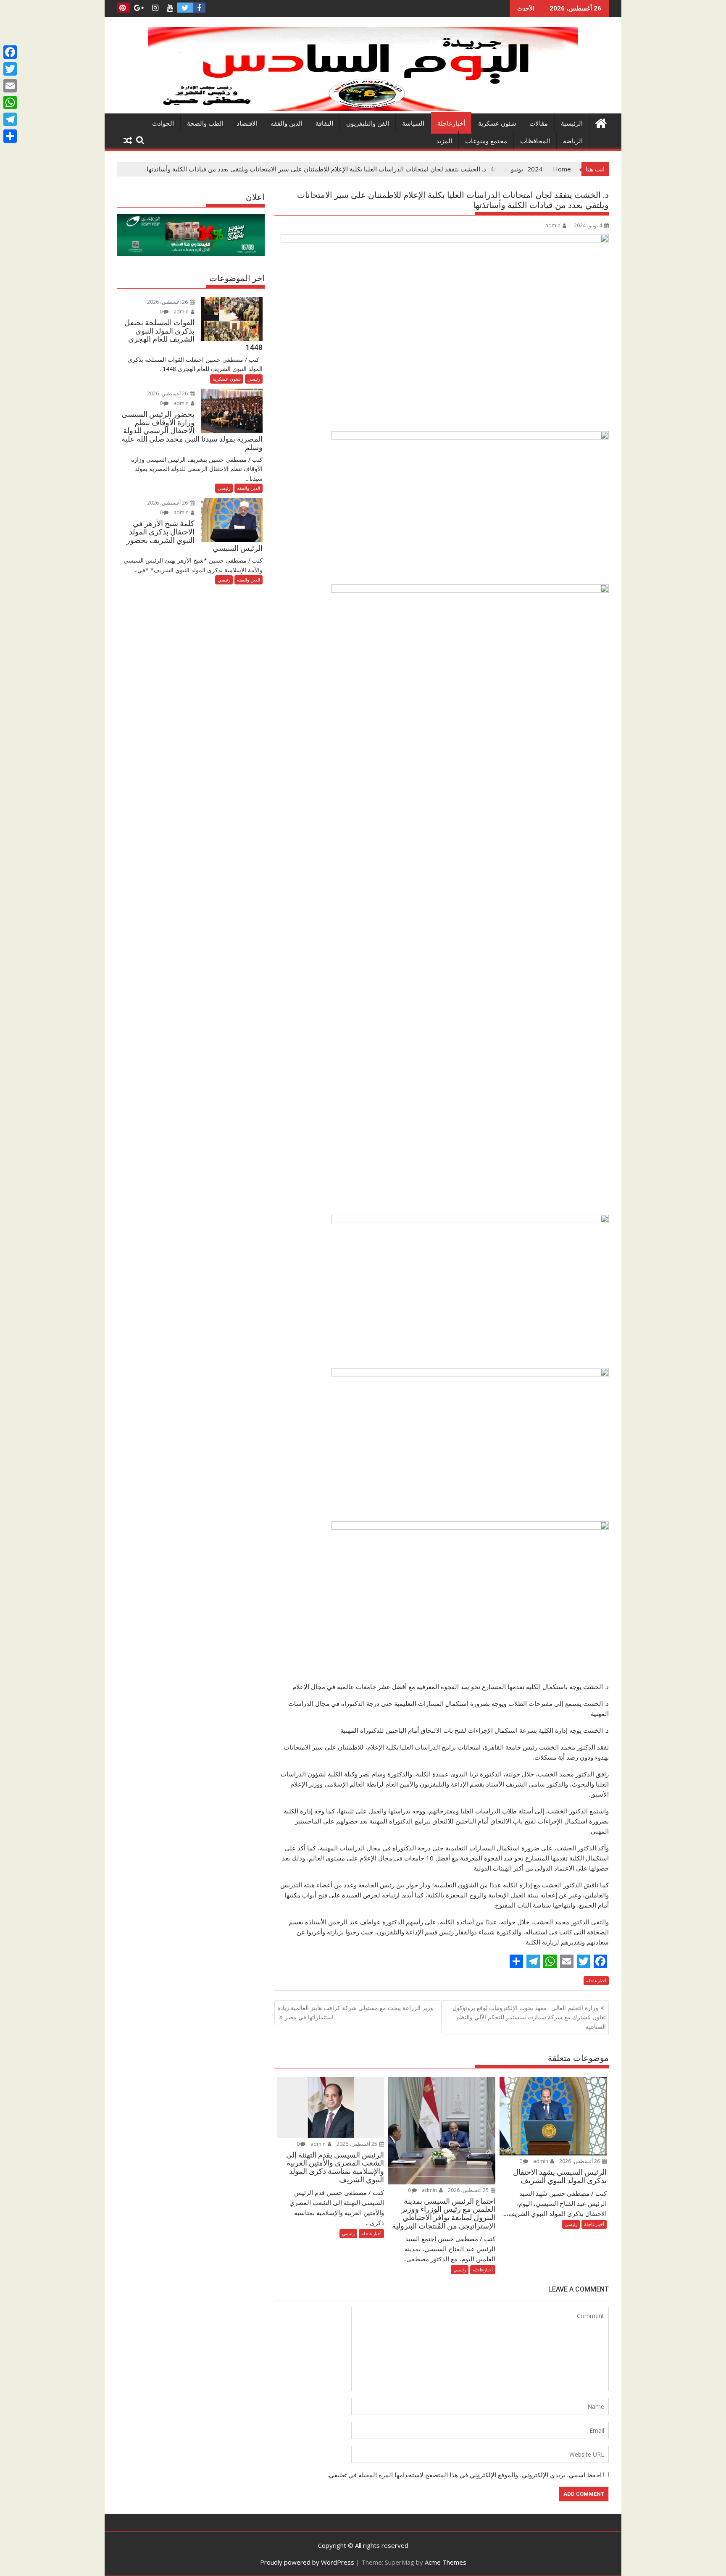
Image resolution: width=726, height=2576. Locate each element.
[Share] (10, 136)
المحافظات (535, 141)
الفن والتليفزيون (368, 124)
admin (553, 225)
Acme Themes (446, 2562)
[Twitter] (10, 69)
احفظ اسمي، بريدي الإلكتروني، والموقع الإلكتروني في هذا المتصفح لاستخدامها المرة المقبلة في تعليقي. (465, 2475)
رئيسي (571, 2224)
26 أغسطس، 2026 (580, 2161)
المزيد (444, 141)
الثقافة (324, 124)
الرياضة (573, 141)
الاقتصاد (247, 124)
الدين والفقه (287, 124)
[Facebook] (10, 52)
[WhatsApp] (10, 103)
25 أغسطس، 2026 (469, 2190)
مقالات (539, 124)
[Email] (10, 86)
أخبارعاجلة (451, 124)
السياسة (413, 124)
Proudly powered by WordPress (307, 2562)
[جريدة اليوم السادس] (363, 108)
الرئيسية (572, 124)
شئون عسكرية (497, 124)
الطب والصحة (205, 124)
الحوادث (163, 124)
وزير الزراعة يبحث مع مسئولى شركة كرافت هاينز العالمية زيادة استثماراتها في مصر (355, 2012)
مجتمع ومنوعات (486, 141)
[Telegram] (10, 119)
